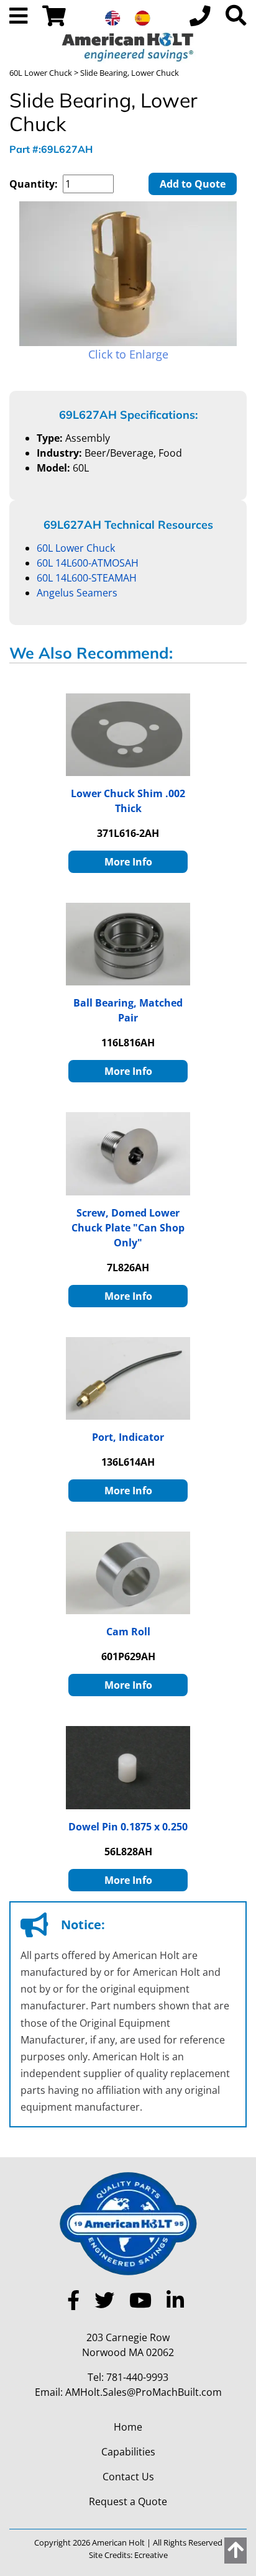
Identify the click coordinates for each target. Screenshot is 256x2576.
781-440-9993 (137, 2377)
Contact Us (128, 2477)
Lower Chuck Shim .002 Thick (128, 801)
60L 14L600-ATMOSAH (88, 563)
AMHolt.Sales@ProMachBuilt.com (144, 2392)
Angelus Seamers (77, 593)
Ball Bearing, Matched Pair (128, 1010)
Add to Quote (193, 184)
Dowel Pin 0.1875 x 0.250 (128, 1827)
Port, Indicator (128, 1437)
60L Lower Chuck (41, 73)
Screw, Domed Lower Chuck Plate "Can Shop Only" (128, 1228)
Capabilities (128, 2452)
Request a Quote (128, 2501)
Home (128, 2427)
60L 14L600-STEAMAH (87, 578)
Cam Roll (128, 1632)
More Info (128, 862)
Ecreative (151, 2555)
